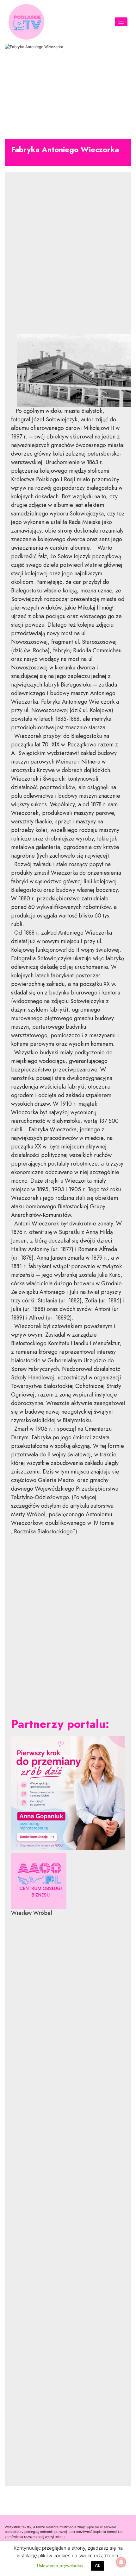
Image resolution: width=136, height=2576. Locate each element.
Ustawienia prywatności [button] (60, 2566)
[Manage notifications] (121, 2562)
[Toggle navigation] (121, 22)
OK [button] (98, 2566)
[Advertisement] (68, 252)
